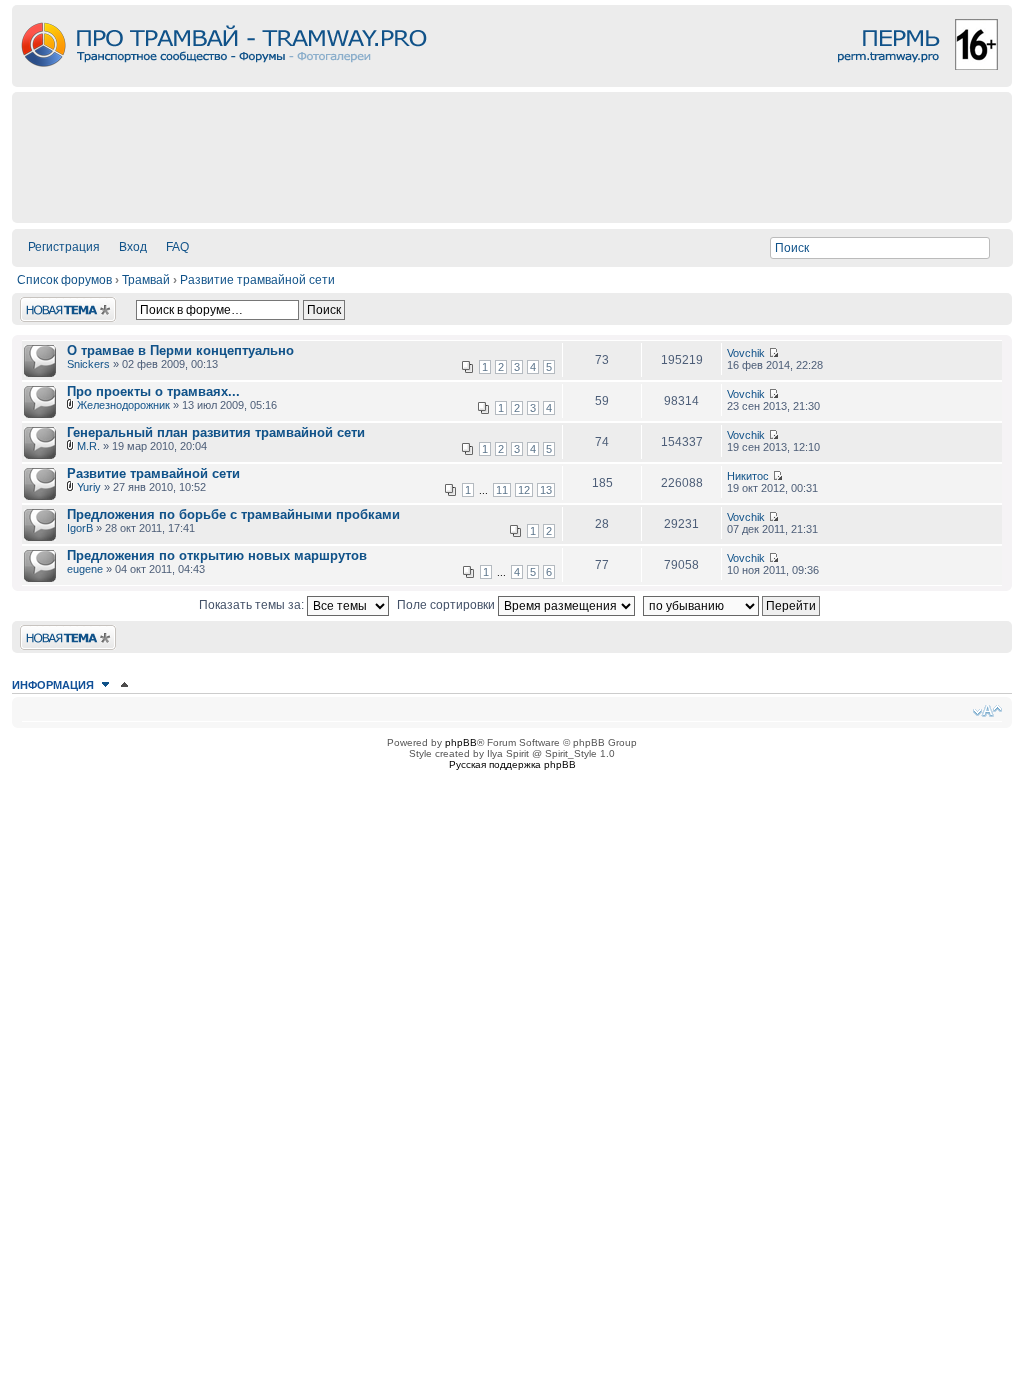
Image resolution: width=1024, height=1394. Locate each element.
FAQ (177, 247)
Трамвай (146, 280)
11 (502, 490)
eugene (85, 569)
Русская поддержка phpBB (512, 764)
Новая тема (53, 304)
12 (524, 490)
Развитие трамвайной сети (257, 280)
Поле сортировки (447, 605)
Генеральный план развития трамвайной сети (216, 432)
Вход (133, 247)
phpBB (461, 742)
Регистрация (64, 247)
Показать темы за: (253, 605)
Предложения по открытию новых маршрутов (217, 555)
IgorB (80, 528)
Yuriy (89, 487)
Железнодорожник (123, 405)
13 (546, 490)
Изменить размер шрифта (987, 711)
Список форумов (64, 280)
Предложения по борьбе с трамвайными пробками (233, 514)
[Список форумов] (512, 81)
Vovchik (746, 353)
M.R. (88, 446)
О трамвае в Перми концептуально (180, 350)
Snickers (88, 364)
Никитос (748, 476)
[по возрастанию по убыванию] (734, 605)
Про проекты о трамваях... (153, 391)
